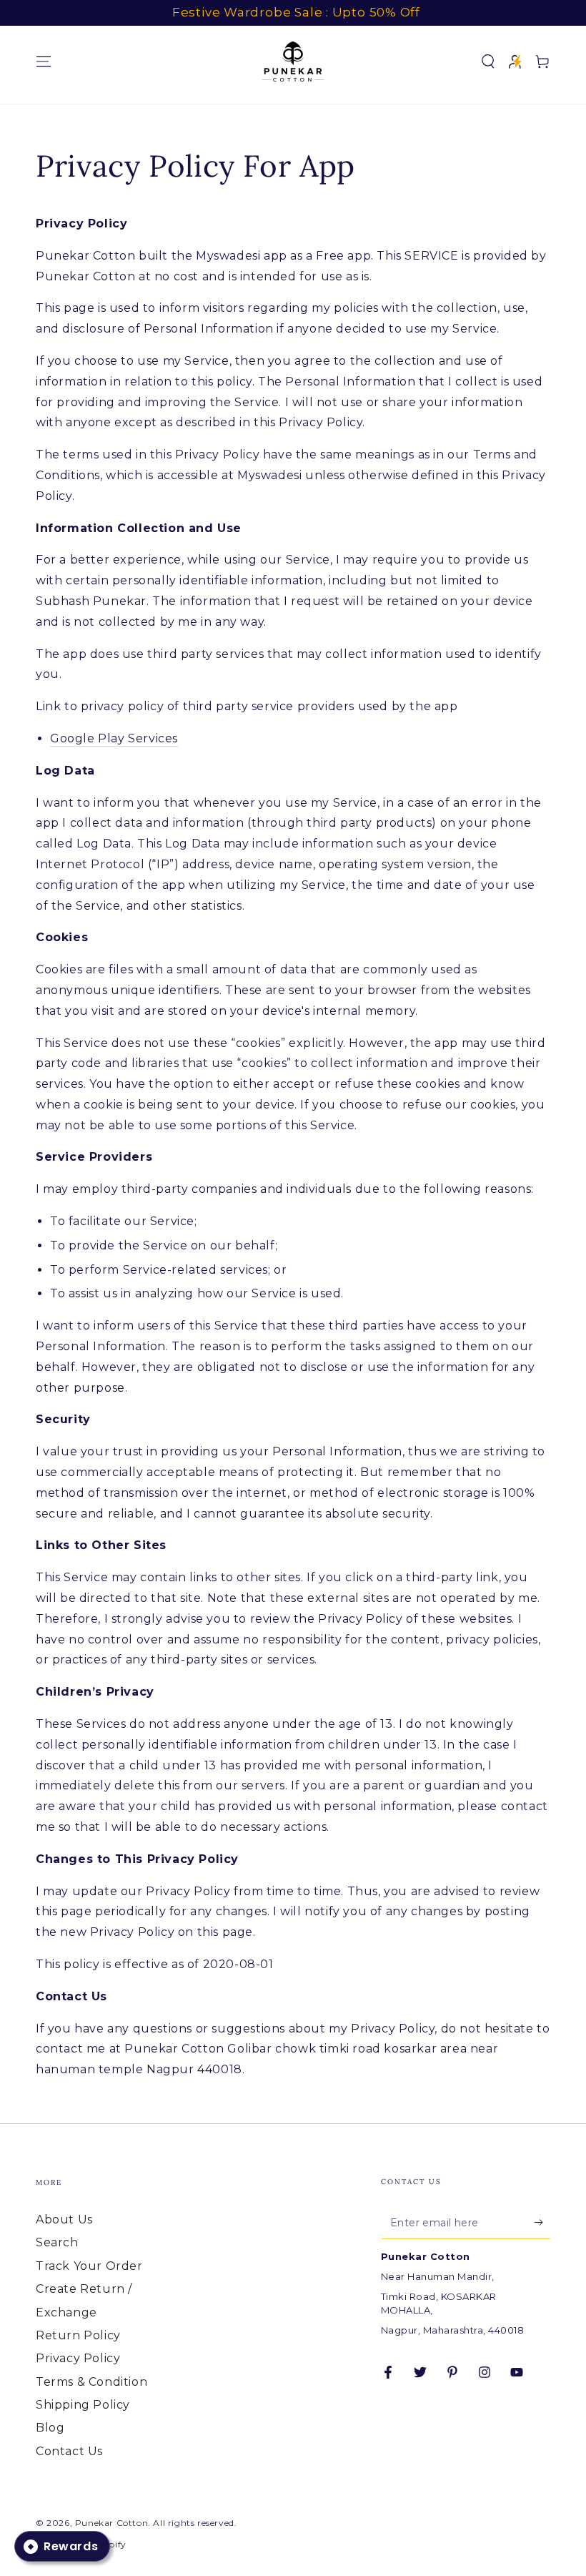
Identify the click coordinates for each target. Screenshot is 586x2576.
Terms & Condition (91, 2382)
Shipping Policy (83, 2405)
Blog (50, 2428)
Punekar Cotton (111, 2523)
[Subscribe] (542, 2223)
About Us (64, 2219)
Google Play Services (114, 738)
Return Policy (78, 2335)
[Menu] (44, 62)
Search (57, 2242)
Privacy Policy (78, 2358)
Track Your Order (89, 2266)
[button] (488, 62)
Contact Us (69, 2451)
